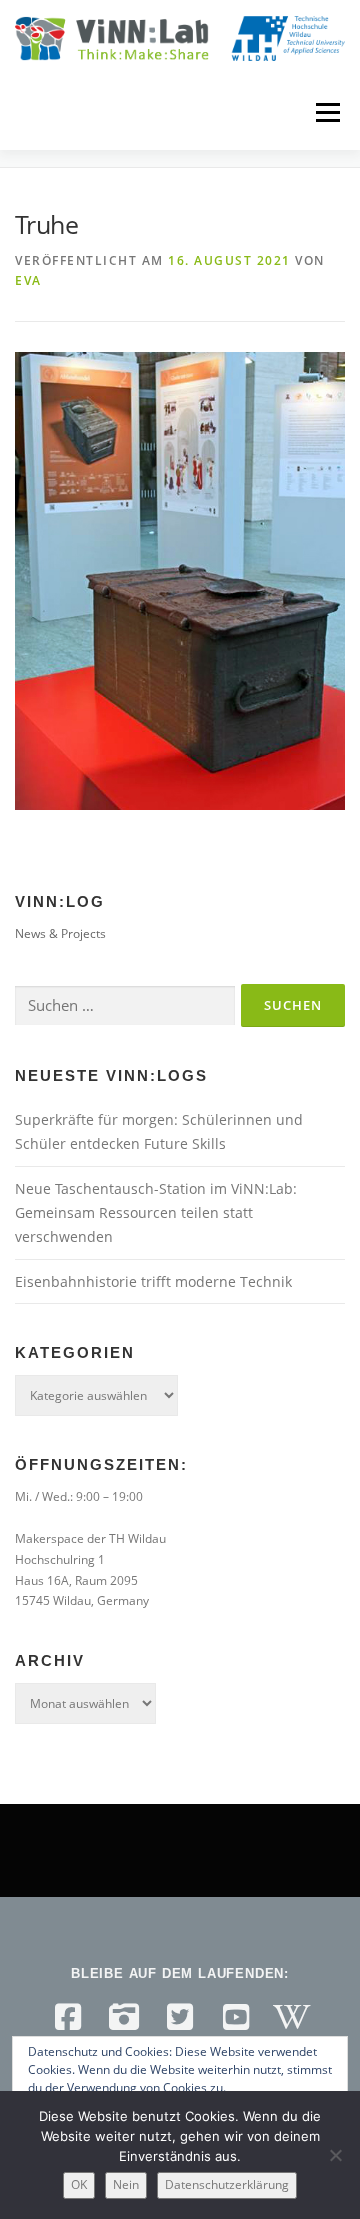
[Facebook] (68, 2017)
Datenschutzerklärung (227, 2184)
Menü (326, 112)
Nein (126, 2184)
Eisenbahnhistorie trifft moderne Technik (153, 1281)
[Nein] (335, 2155)
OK (79, 2184)
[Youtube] (236, 2017)
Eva (28, 280)
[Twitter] (180, 2017)
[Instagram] (124, 2017)
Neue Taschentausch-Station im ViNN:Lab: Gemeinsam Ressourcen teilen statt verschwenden (156, 1212)
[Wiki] (292, 2017)
